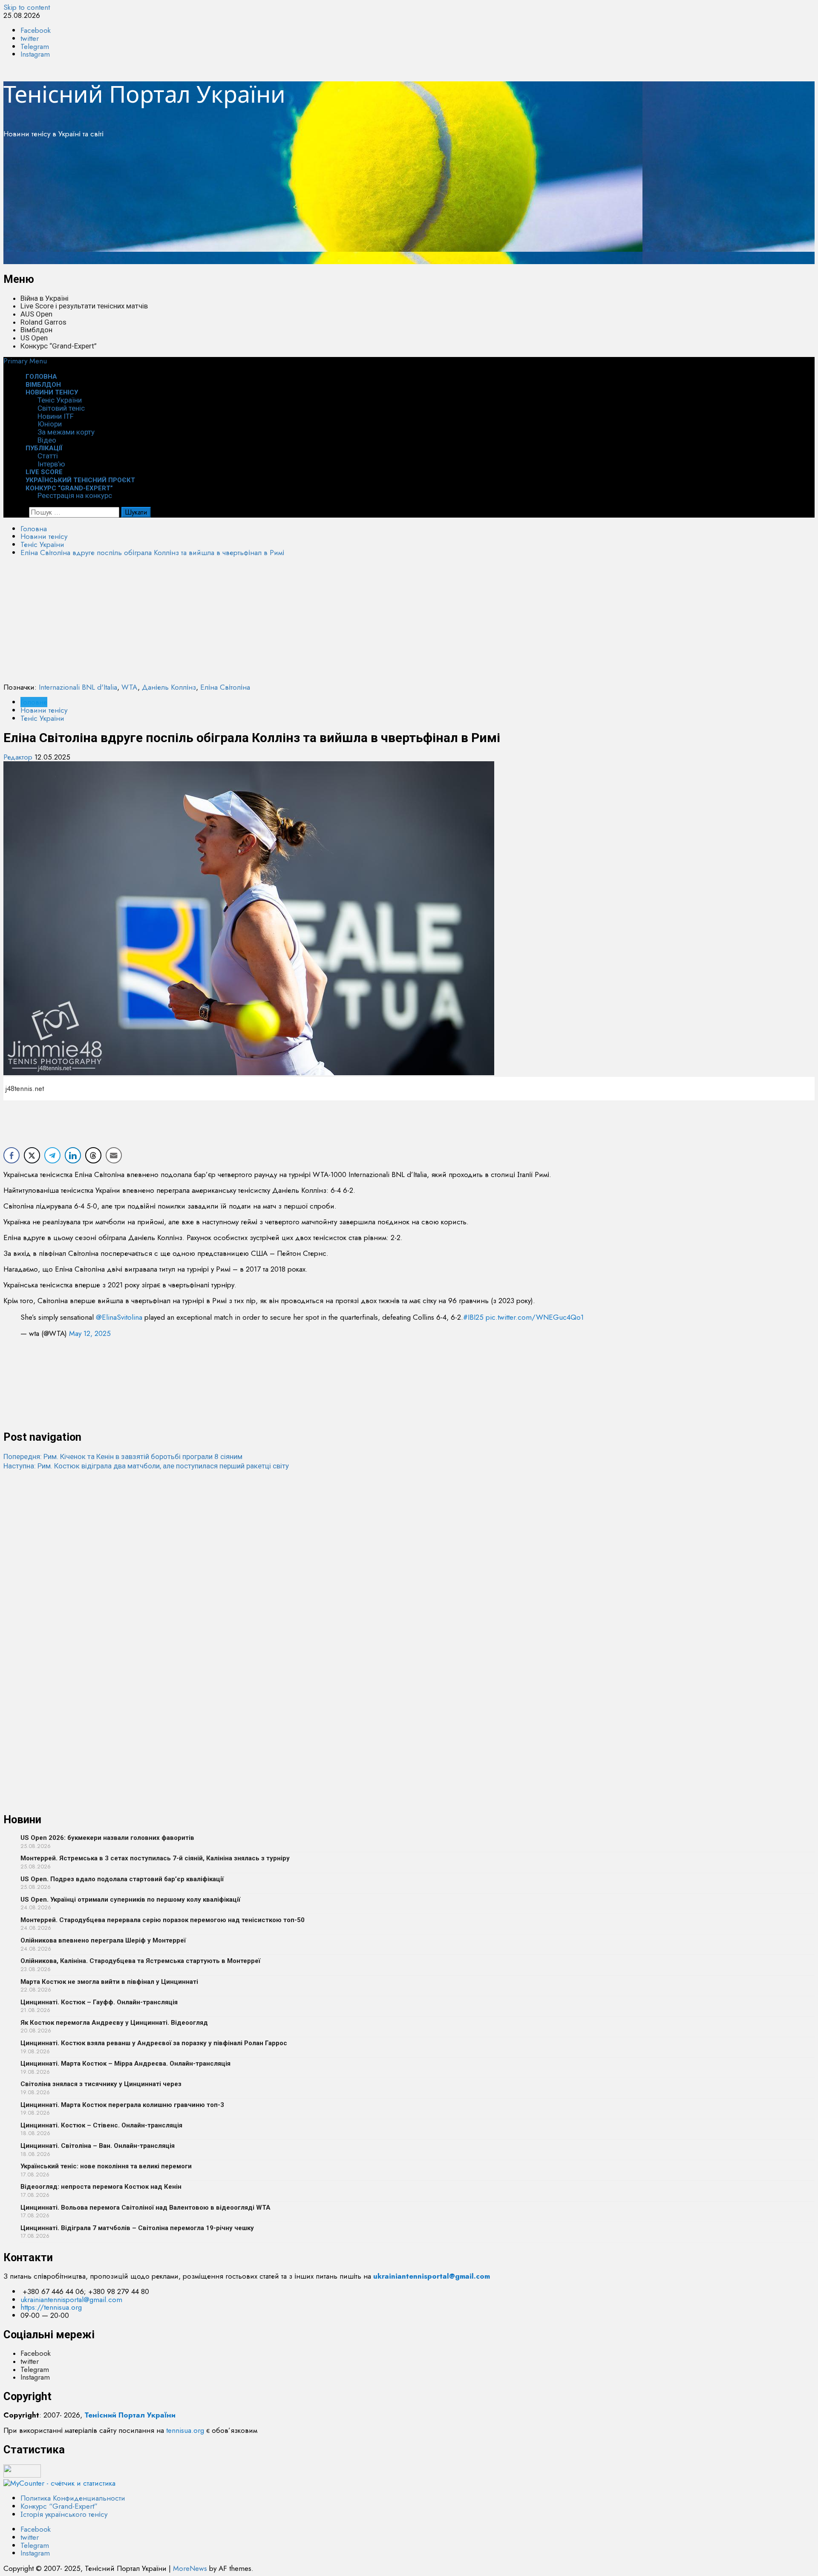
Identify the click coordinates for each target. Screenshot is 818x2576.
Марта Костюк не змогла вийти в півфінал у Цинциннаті (109, 1982)
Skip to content (27, 7)
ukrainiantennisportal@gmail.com (71, 2300)
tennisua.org (185, 2430)
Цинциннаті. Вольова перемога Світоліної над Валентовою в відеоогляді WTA (145, 2208)
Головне (34, 702)
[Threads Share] (93, 1155)
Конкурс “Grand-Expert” (59, 346)
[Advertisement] (259, 204)
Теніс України (60, 400)
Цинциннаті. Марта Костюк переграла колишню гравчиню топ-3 (122, 2105)
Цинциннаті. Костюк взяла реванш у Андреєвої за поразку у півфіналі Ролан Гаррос (154, 2043)
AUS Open (36, 314)
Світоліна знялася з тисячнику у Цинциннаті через (101, 2084)
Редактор (19, 757)
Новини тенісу (52, 392)
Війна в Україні (45, 298)
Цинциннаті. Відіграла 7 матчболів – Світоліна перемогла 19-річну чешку (137, 2228)
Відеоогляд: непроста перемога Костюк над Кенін (101, 2187)
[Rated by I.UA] (22, 2475)
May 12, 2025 (90, 1333)
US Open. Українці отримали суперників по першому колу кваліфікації (130, 1900)
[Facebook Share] (12, 1155)
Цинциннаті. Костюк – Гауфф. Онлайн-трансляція (99, 2002)
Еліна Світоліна (225, 687)
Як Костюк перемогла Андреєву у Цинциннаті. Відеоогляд (114, 2023)
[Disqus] (409, 1577)
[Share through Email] (114, 1155)
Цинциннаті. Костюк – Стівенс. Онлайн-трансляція (101, 2125)
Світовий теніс (61, 408)
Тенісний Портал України (144, 94)
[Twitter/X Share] (32, 1155)
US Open (34, 338)
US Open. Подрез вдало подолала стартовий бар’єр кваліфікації (122, 1879)
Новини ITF (56, 416)
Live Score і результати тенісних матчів (84, 306)
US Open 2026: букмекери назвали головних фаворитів (107, 1838)
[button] (25, 361)
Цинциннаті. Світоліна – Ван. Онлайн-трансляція (98, 2146)
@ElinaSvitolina (119, 1317)
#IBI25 (473, 1317)
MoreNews (190, 2568)
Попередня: (123, 1456)
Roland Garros (43, 322)
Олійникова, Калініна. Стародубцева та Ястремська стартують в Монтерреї (140, 1961)
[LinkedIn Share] (73, 1155)
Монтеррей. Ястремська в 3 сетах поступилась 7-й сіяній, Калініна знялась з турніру (155, 1858)
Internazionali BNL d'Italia (78, 687)
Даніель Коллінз (169, 687)
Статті (48, 456)
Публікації (44, 448)
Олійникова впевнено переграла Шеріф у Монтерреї (103, 1940)
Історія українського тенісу (64, 2514)
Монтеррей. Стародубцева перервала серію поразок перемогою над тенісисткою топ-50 (163, 1920)
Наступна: (146, 1466)
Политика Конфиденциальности (73, 2498)
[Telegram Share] (52, 1155)
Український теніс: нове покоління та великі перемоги (106, 2166)
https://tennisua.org (51, 2307)
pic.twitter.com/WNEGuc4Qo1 (535, 1317)
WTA (130, 687)
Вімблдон (36, 330)
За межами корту (66, 432)
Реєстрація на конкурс (75, 495)
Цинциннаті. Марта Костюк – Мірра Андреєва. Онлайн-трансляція (125, 2064)
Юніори (50, 424)
